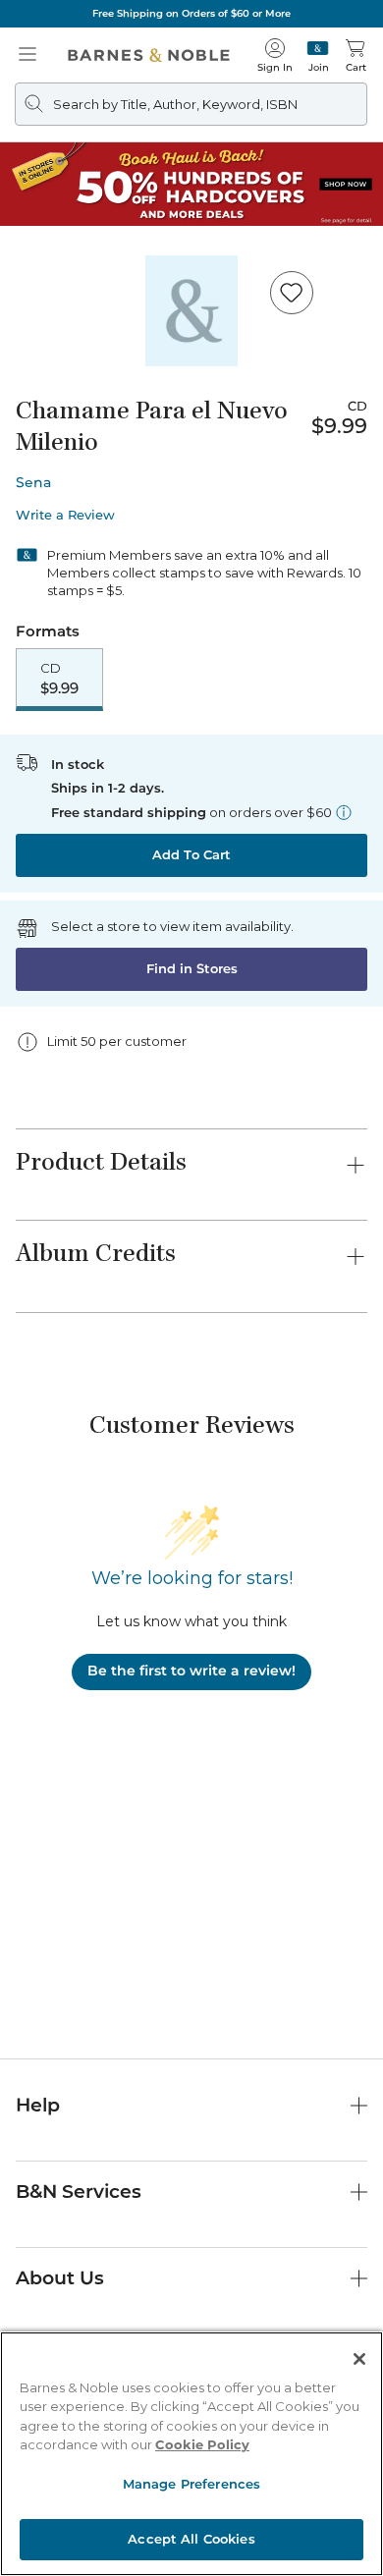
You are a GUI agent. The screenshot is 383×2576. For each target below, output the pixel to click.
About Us (60, 2278)
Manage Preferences (191, 2484)
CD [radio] (59, 679)
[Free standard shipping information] (344, 812)
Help (38, 2105)
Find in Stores (192, 968)
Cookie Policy (202, 2444)
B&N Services (79, 2192)
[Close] (359, 2359)
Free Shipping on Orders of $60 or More (191, 13)
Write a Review (65, 515)
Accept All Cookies (191, 2539)
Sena (33, 482)
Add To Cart (191, 854)
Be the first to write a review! (191, 1671)
